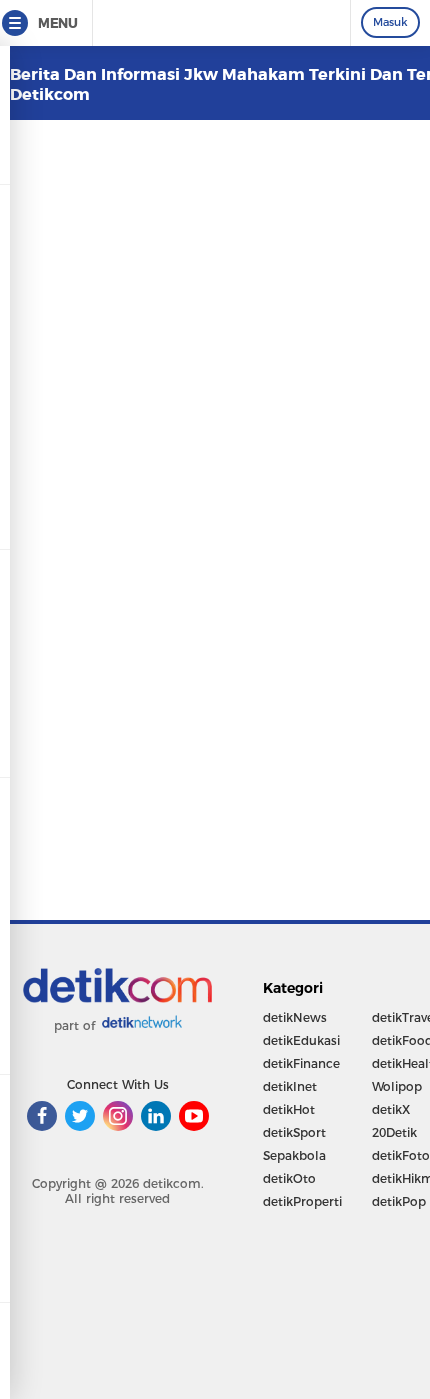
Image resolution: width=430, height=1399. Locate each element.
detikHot (289, 1109)
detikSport (294, 1132)
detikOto (289, 1178)
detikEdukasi (301, 1040)
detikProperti (302, 1201)
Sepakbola (294, 1155)
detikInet (290, 1086)
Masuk (390, 22)
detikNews (295, 1017)
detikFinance (301, 1063)
